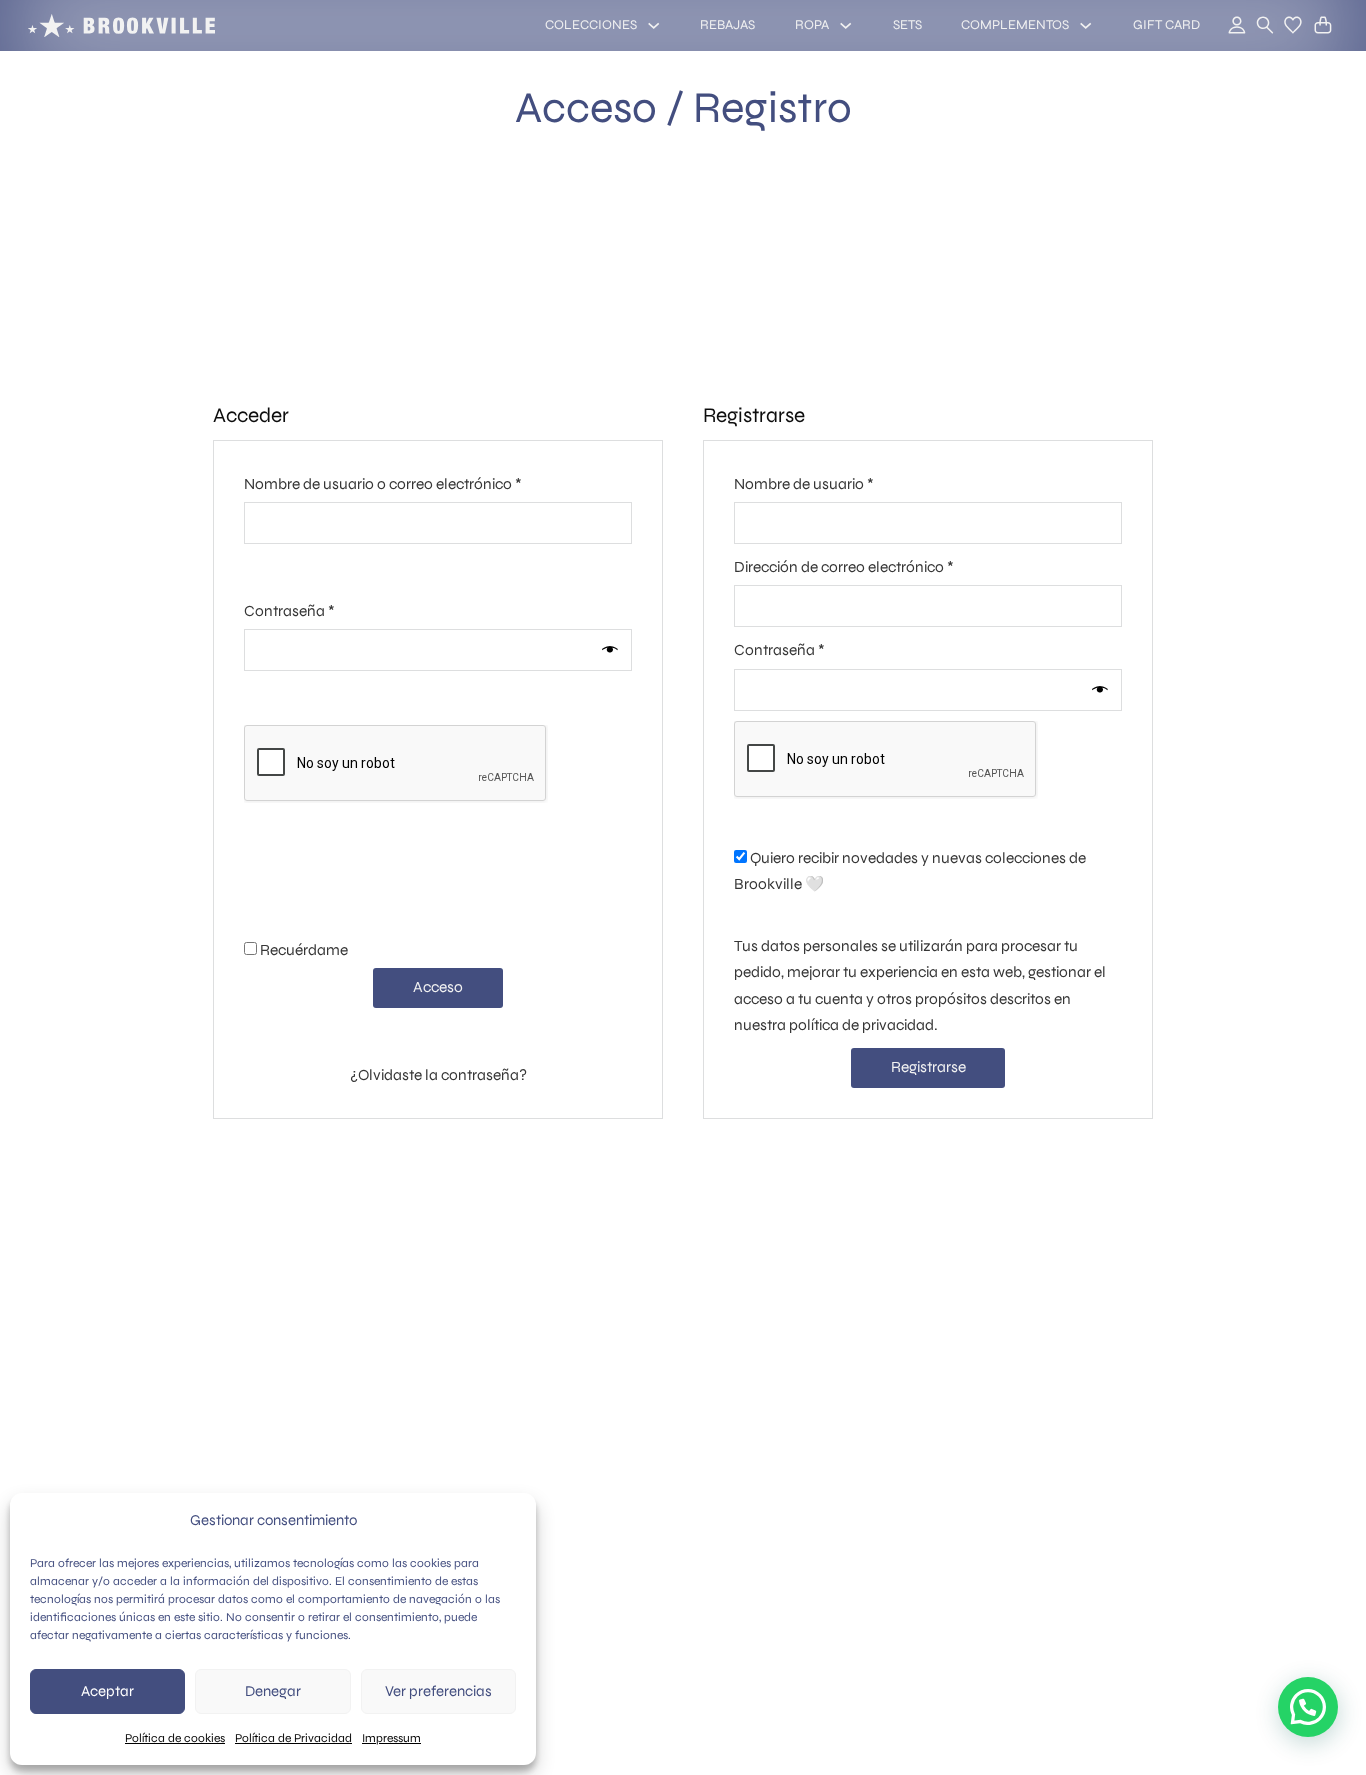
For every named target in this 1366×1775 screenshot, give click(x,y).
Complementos (1015, 25)
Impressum (391, 1738)
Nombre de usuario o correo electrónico (420, 483)
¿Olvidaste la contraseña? (438, 1075)
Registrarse (928, 1067)
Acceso (438, 987)
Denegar (273, 1691)
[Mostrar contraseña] (612, 650)
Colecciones (591, 25)
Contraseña (326, 610)
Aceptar (107, 1691)
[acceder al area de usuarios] (1226, 26)
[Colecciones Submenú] (653, 25)
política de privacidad (861, 1025)
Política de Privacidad (293, 1738)
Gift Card (1166, 25)
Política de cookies (175, 1738)
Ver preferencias (438, 1691)
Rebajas (727, 25)
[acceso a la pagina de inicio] (121, 25)
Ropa (812, 25)
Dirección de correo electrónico (881, 566)
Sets (907, 25)
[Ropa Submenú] (845, 25)
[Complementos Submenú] (1085, 25)
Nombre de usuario (841, 483)
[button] (1293, 25)
